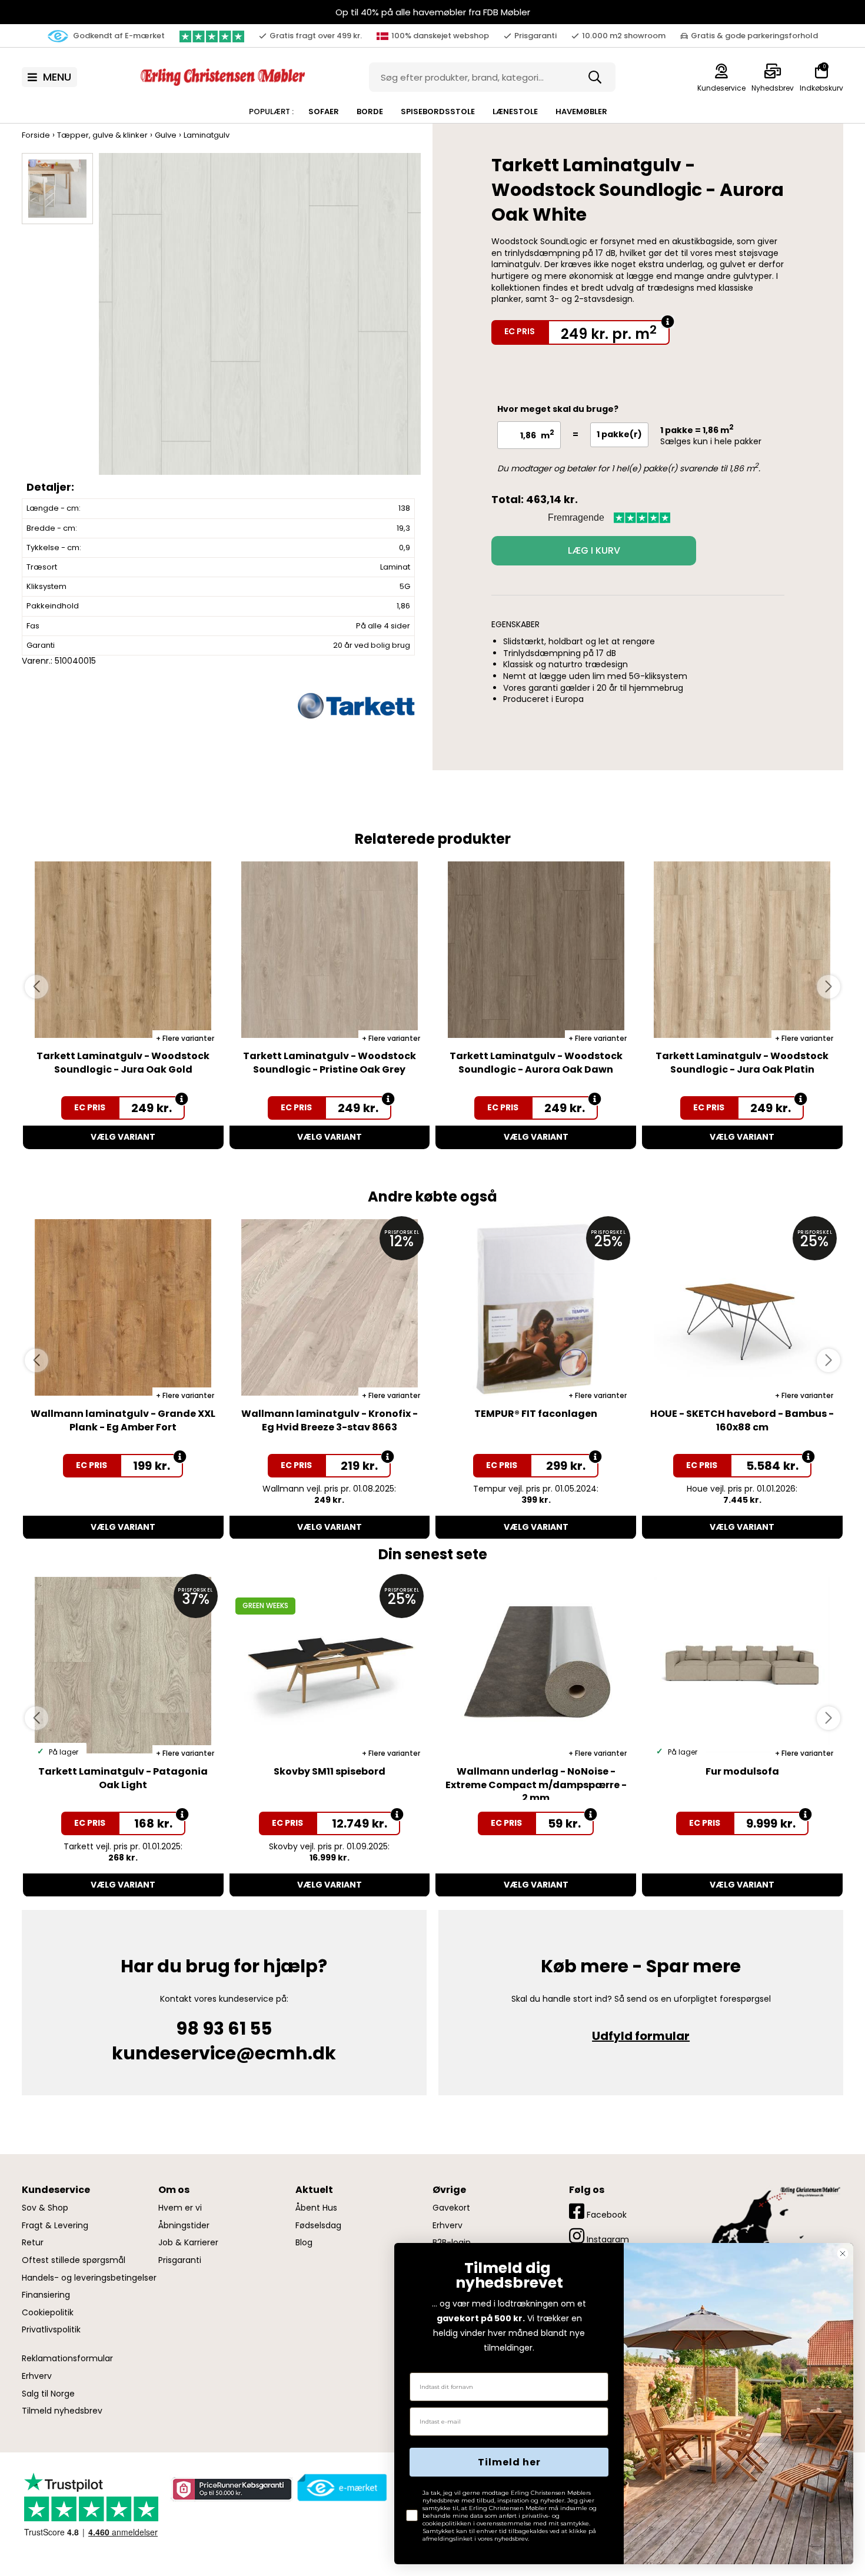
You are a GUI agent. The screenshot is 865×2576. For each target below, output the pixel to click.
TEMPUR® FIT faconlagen (536, 1414)
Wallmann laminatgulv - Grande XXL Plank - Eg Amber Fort (123, 1420)
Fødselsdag (318, 2226)
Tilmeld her (509, 2462)
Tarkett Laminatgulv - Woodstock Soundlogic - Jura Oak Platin (742, 1062)
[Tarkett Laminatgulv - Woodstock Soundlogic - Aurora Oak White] (260, 325)
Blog (304, 2243)
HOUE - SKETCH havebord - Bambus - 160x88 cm (742, 1420)
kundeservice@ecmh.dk (224, 2053)
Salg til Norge (48, 2394)
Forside (36, 135)
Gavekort (451, 2208)
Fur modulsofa (742, 1771)
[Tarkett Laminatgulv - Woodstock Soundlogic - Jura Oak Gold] (123, 950)
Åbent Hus (316, 2208)
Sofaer (324, 112)
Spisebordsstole (438, 112)
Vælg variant (123, 1137)
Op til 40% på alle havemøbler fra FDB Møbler (433, 12)
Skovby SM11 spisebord (330, 1771)
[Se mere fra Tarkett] (356, 705)
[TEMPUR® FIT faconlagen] (536, 1307)
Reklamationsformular (67, 2359)
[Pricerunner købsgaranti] (231, 2489)
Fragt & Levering (55, 2226)
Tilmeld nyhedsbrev (62, 2411)
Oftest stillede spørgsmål (74, 2260)
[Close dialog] (843, 2254)
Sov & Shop (45, 2208)
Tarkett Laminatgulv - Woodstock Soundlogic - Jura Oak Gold (123, 1062)
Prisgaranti (180, 2260)
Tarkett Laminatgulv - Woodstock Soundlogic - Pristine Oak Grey (330, 1062)
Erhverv (37, 2376)
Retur (33, 2243)
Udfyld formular (641, 2036)
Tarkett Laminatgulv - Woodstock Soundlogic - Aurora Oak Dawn (536, 1062)
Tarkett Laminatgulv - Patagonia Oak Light (123, 1778)
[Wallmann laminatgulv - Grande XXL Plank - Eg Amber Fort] (123, 1307)
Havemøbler (581, 112)
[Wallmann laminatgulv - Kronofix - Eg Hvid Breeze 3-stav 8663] (330, 1307)
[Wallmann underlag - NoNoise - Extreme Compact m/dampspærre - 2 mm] (536, 1665)
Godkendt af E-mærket (118, 36)
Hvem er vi (180, 2208)
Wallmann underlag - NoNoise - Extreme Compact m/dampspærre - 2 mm (536, 1785)
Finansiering (46, 2295)
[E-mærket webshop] (342, 2488)
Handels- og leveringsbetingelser (89, 2278)
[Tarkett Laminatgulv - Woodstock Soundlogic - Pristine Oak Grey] (330, 950)
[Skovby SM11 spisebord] (330, 1665)
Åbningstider (184, 2226)
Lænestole (515, 112)
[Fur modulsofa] (742, 1665)
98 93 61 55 (224, 2028)
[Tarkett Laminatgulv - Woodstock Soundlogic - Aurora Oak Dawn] (536, 950)
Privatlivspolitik (51, 2330)
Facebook (605, 2215)
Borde (370, 112)
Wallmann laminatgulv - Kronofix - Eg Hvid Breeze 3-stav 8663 (330, 1420)
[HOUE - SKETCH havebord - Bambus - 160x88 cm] (742, 1307)
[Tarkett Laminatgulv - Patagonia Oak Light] (123, 1665)
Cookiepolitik (48, 2313)
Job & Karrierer (188, 2243)
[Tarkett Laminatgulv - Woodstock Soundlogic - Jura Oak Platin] (742, 950)
